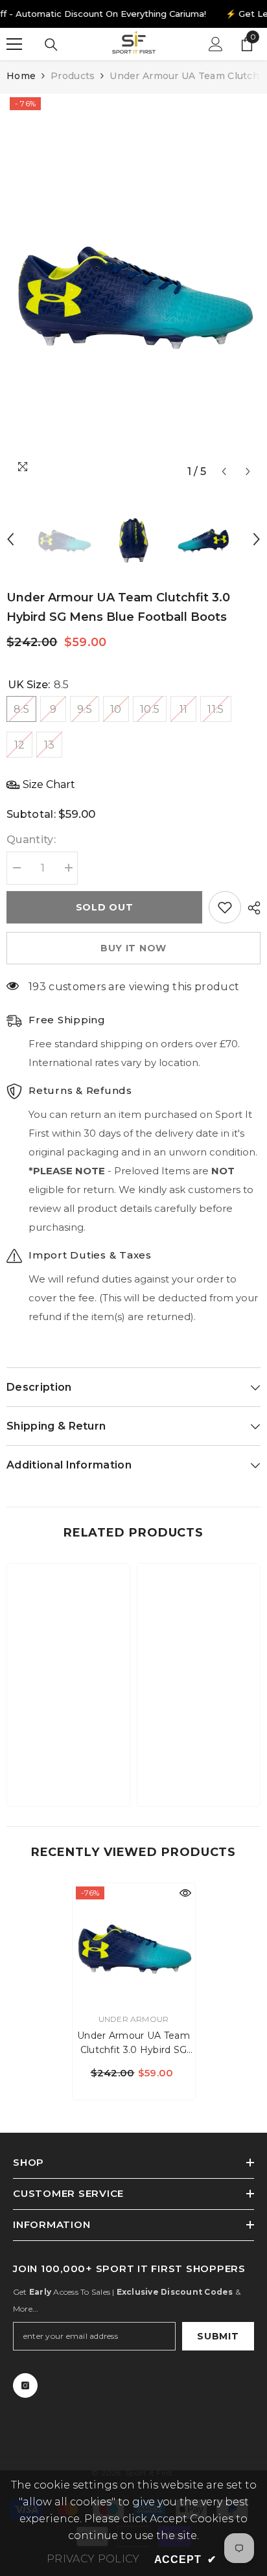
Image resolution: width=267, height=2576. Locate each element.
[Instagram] (25, 2385)
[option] (133, 289)
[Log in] (216, 44)
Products (73, 76)
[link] (68, 1756)
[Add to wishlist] (225, 907)
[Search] (51, 45)
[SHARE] (251, 908)
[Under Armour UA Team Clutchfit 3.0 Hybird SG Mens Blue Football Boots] (134, 1944)
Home (21, 76)
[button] (224, 471)
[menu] (14, 44)
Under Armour (134, 2019)
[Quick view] (185, 1893)
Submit (218, 2336)
